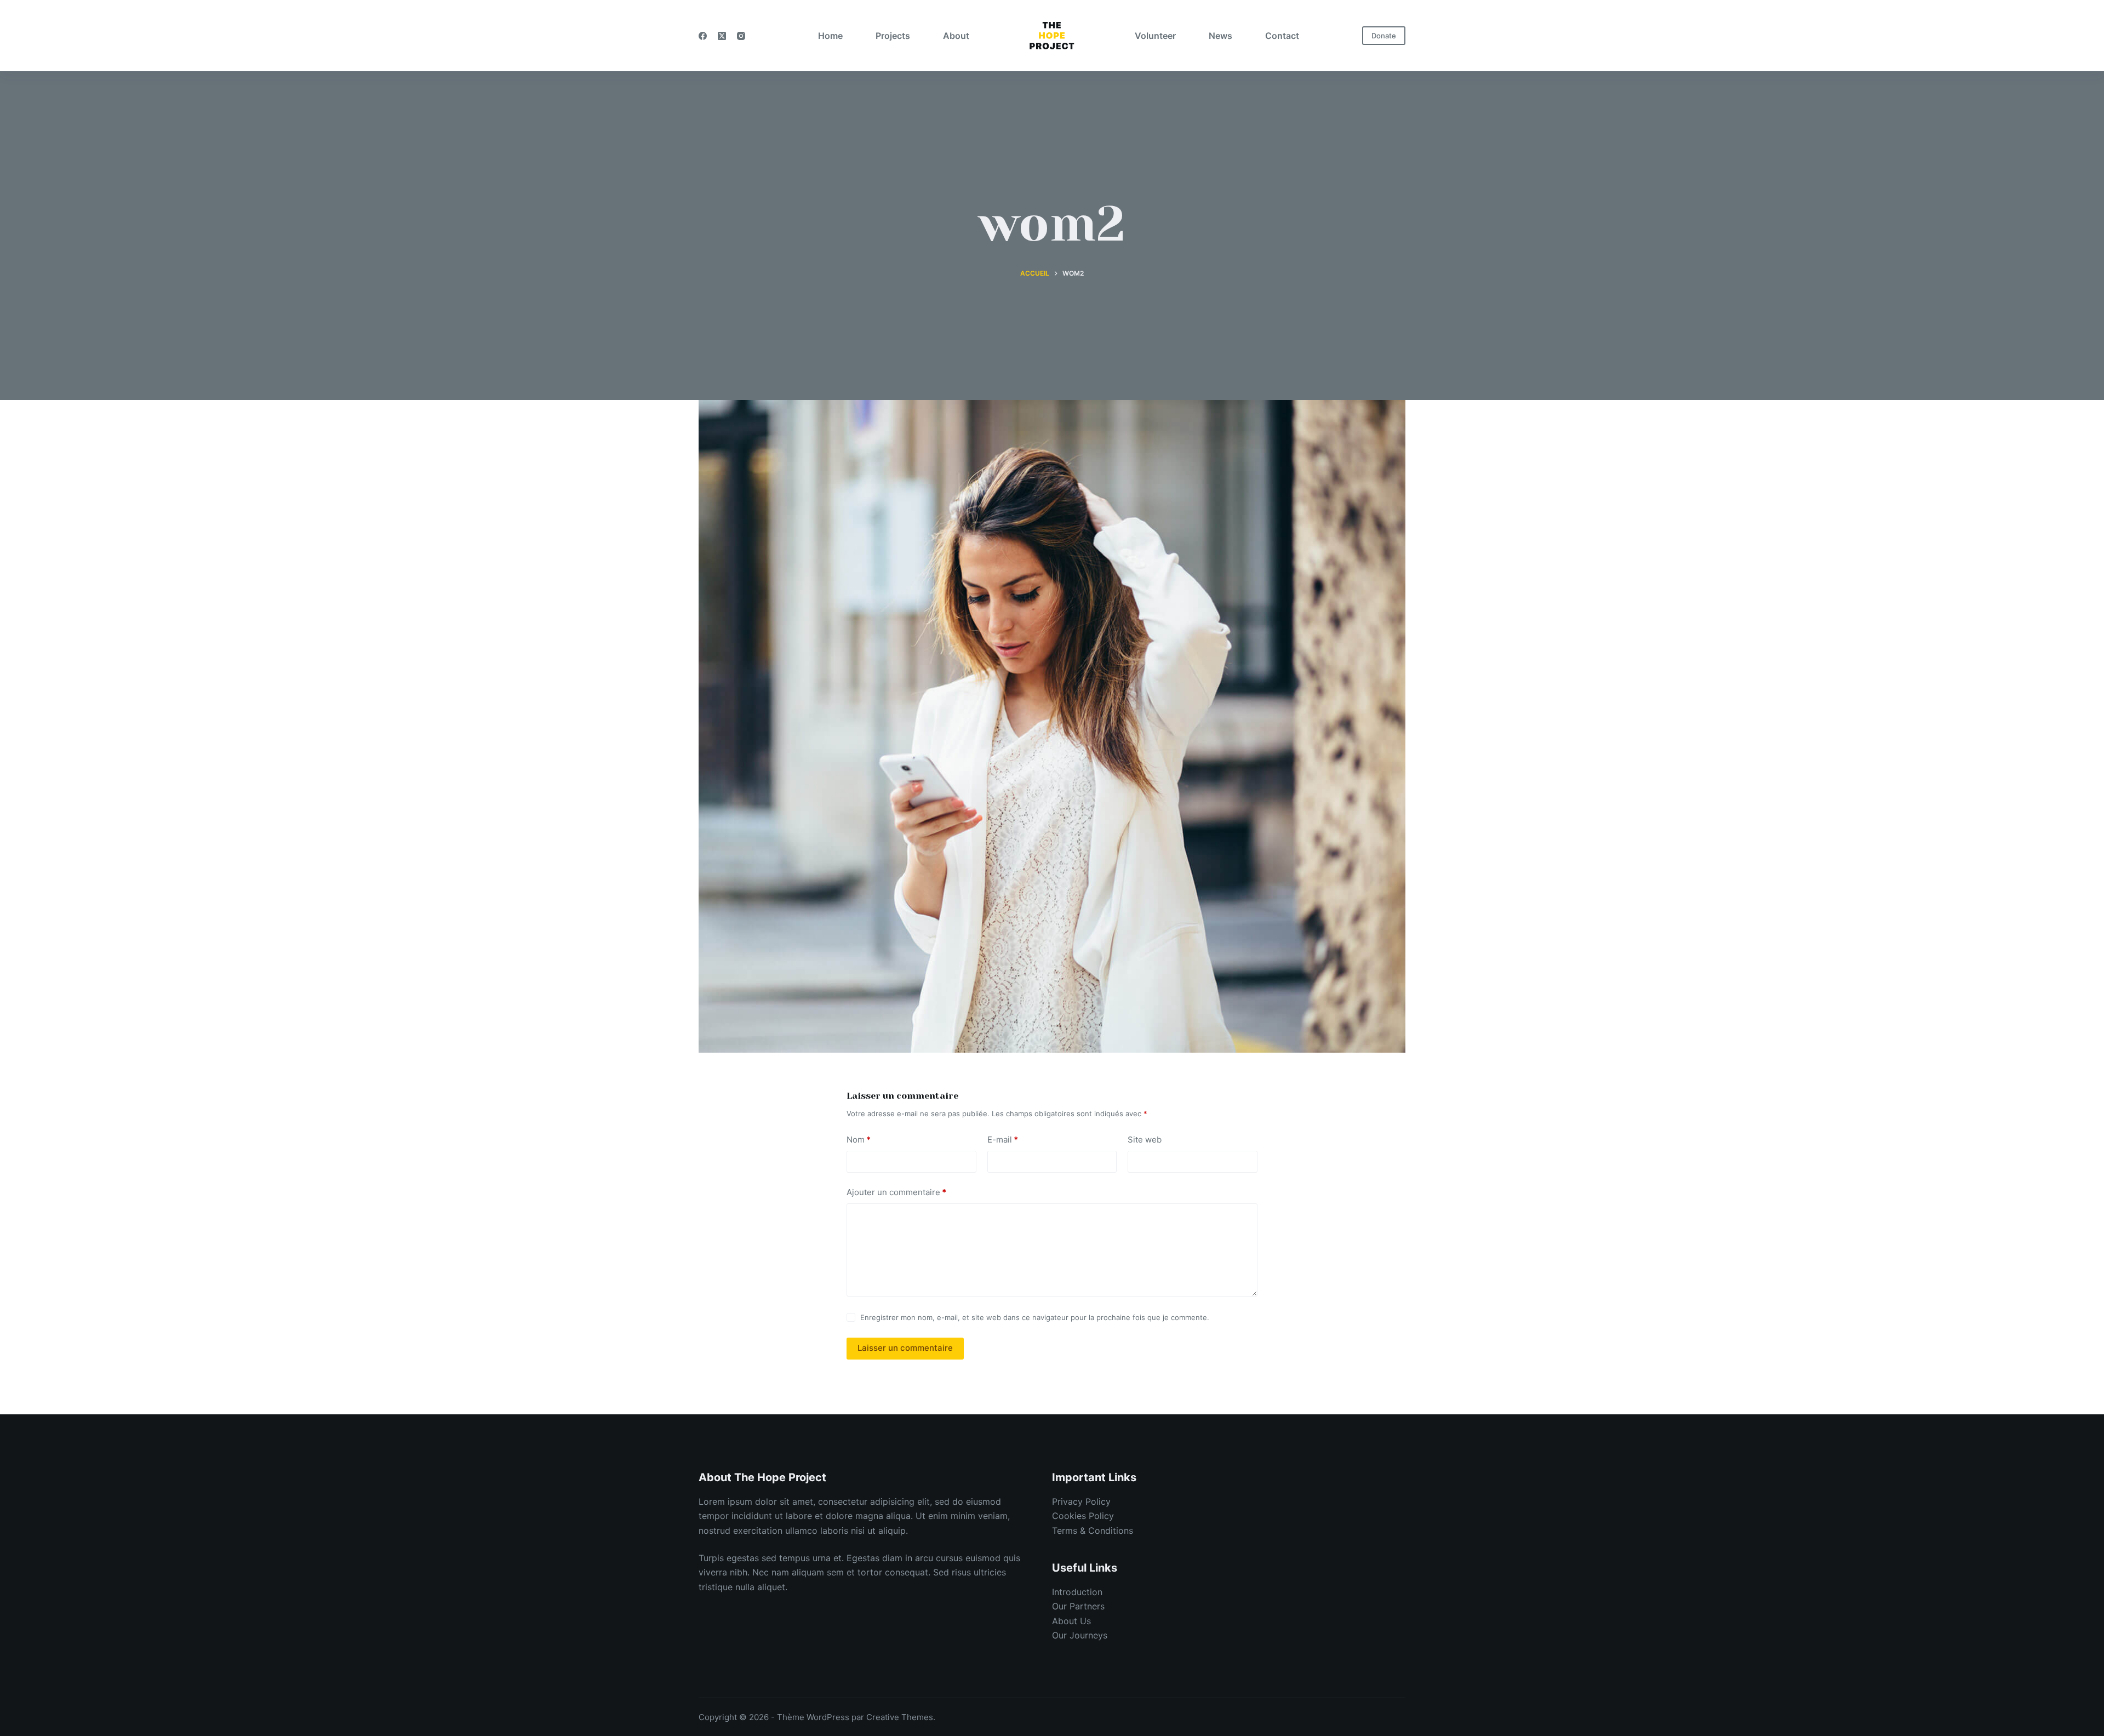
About (956, 36)
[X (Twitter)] (722, 36)
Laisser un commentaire (905, 1348)
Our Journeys (1080, 1635)
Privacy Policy (1081, 1501)
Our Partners (1078, 1606)
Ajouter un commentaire (896, 1192)
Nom (859, 1140)
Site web (1145, 1140)
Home (830, 36)
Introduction (1077, 1592)
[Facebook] (703, 36)
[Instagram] (741, 36)
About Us (1071, 1621)
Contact (1282, 36)
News (1220, 36)
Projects (893, 36)
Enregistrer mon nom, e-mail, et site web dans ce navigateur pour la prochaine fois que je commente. (1035, 1317)
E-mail (1003, 1140)
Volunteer (1155, 36)
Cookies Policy (1083, 1516)
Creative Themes (900, 1717)
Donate (1384, 36)
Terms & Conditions (1093, 1531)
